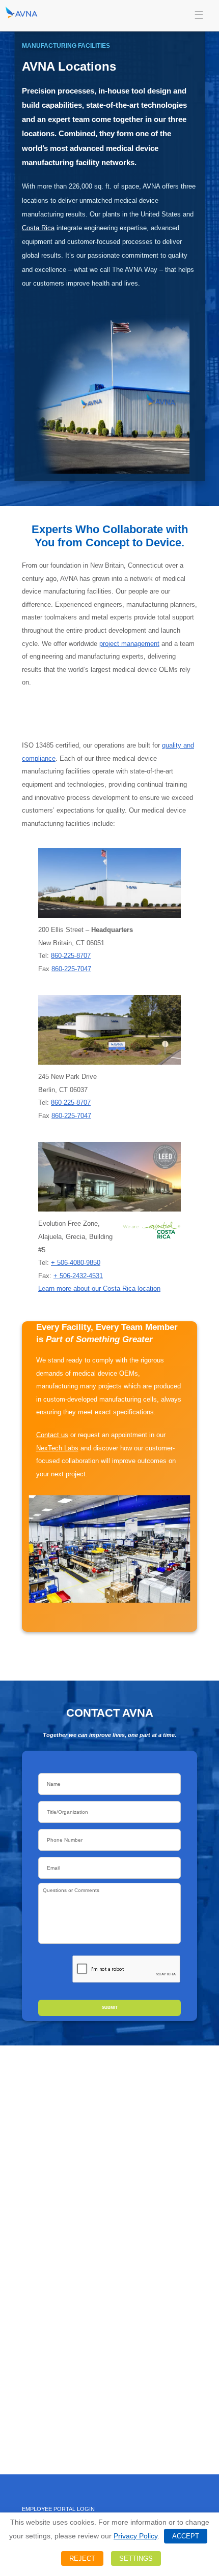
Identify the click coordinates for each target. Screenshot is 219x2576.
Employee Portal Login (58, 2509)
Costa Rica (38, 228)
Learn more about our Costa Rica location (99, 1289)
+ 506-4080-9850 (76, 1263)
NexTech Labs (57, 1448)
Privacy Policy (135, 2536)
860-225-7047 (71, 969)
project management (129, 644)
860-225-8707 (71, 956)
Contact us (52, 1435)
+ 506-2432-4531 (78, 1276)
